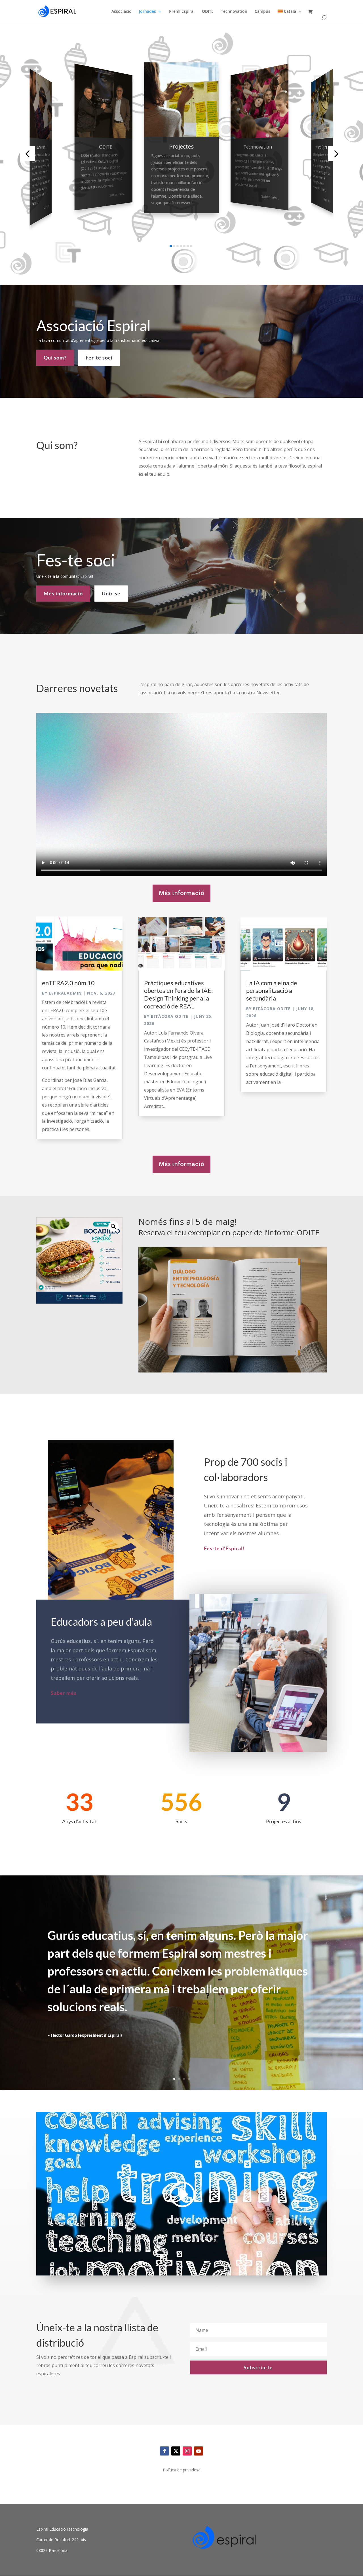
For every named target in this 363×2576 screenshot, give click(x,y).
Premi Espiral (182, 12)
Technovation (234, 12)
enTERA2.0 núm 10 (68, 983)
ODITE (208, 12)
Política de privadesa (182, 2470)
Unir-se (111, 593)
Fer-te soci (99, 358)
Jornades (147, 12)
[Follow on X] (176, 2451)
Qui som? (55, 358)
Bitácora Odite (170, 1016)
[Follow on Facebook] (164, 2451)
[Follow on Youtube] (199, 2451)
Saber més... (117, 194)
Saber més (47, 207)
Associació (122, 12)
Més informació (63, 593)
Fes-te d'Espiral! (224, 1548)
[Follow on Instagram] (187, 2451)
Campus (262, 12)
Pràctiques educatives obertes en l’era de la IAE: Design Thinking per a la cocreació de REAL (179, 994)
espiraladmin (65, 993)
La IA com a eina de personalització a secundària (272, 991)
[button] (27, 154)
